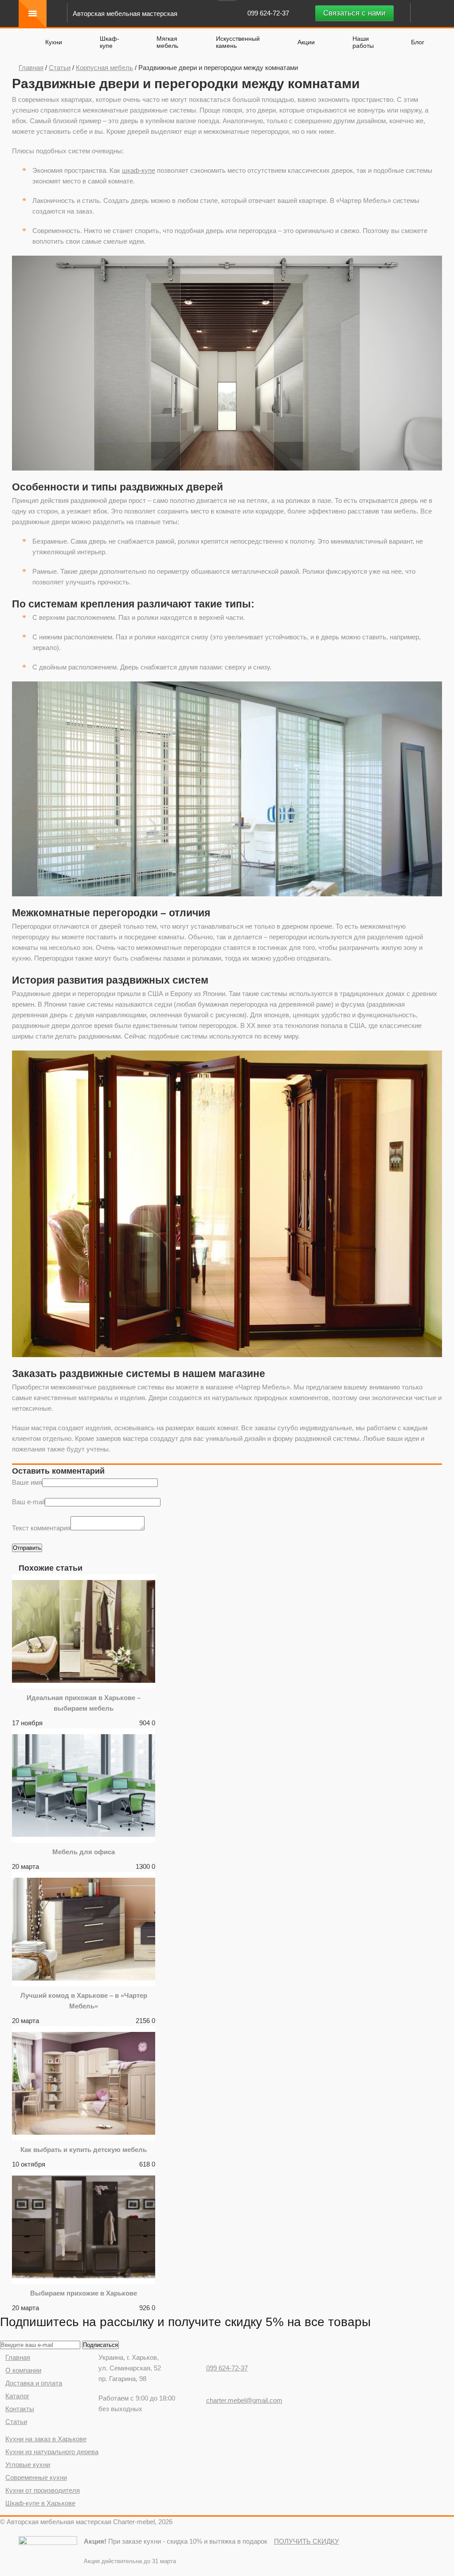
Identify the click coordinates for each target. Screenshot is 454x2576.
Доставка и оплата (34, 2383)
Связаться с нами (354, 13)
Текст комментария (41, 1528)
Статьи (60, 68)
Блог (418, 42)
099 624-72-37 (269, 13)
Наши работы (363, 42)
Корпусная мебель (104, 68)
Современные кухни (36, 2477)
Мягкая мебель (167, 42)
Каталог (17, 2396)
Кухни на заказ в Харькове (46, 2439)
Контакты (20, 2409)
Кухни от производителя (43, 2490)
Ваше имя (27, 1482)
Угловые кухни (28, 2465)
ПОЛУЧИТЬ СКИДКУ (307, 2541)
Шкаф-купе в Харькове (40, 2503)
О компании (23, 2370)
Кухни (54, 42)
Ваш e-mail (28, 1502)
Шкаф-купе (110, 42)
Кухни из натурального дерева (52, 2452)
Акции (306, 42)
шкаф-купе (139, 170)
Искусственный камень (238, 42)
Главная (31, 68)
